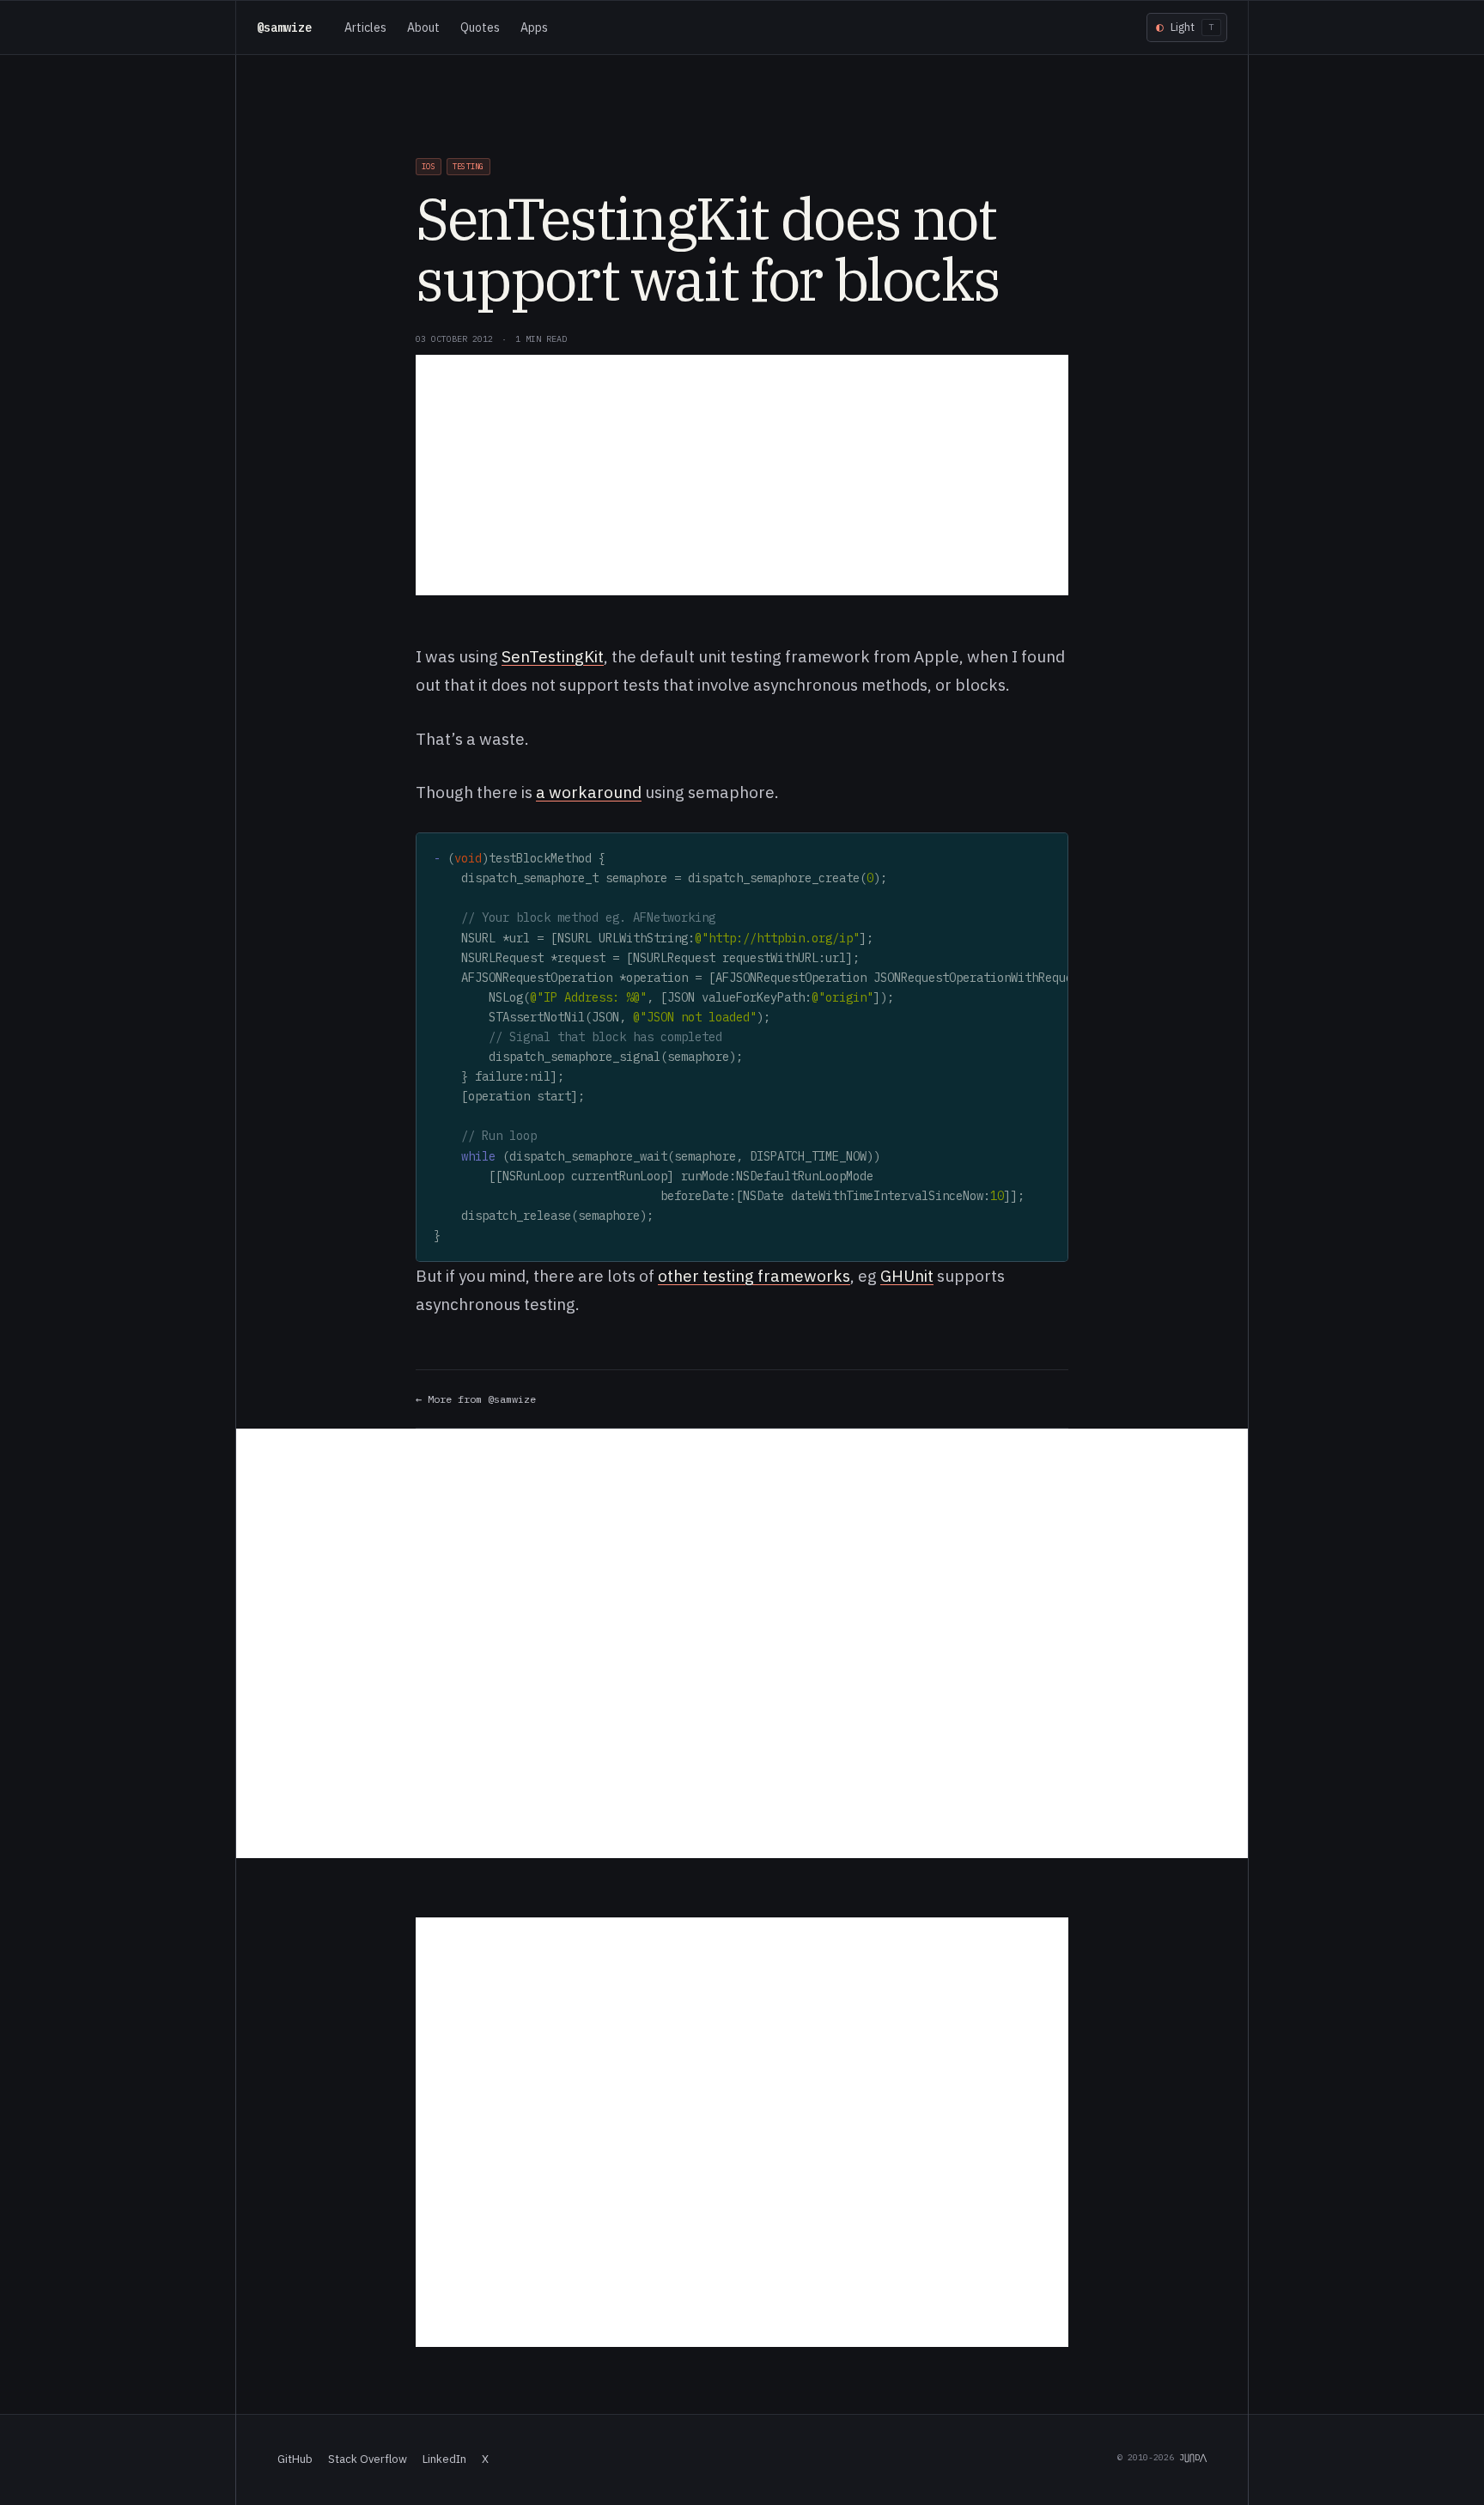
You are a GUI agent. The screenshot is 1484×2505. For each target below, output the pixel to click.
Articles (365, 27)
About (423, 27)
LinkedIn (444, 2459)
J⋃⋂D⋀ (1193, 2457)
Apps (534, 27)
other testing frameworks (754, 1276)
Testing (468, 166)
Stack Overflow (368, 2459)
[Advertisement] (742, 475)
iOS (429, 166)
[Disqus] (742, 1643)
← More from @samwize (476, 1399)
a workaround (589, 792)
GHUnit (907, 1276)
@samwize (284, 27)
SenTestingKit (553, 656)
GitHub (295, 2459)
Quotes (480, 27)
